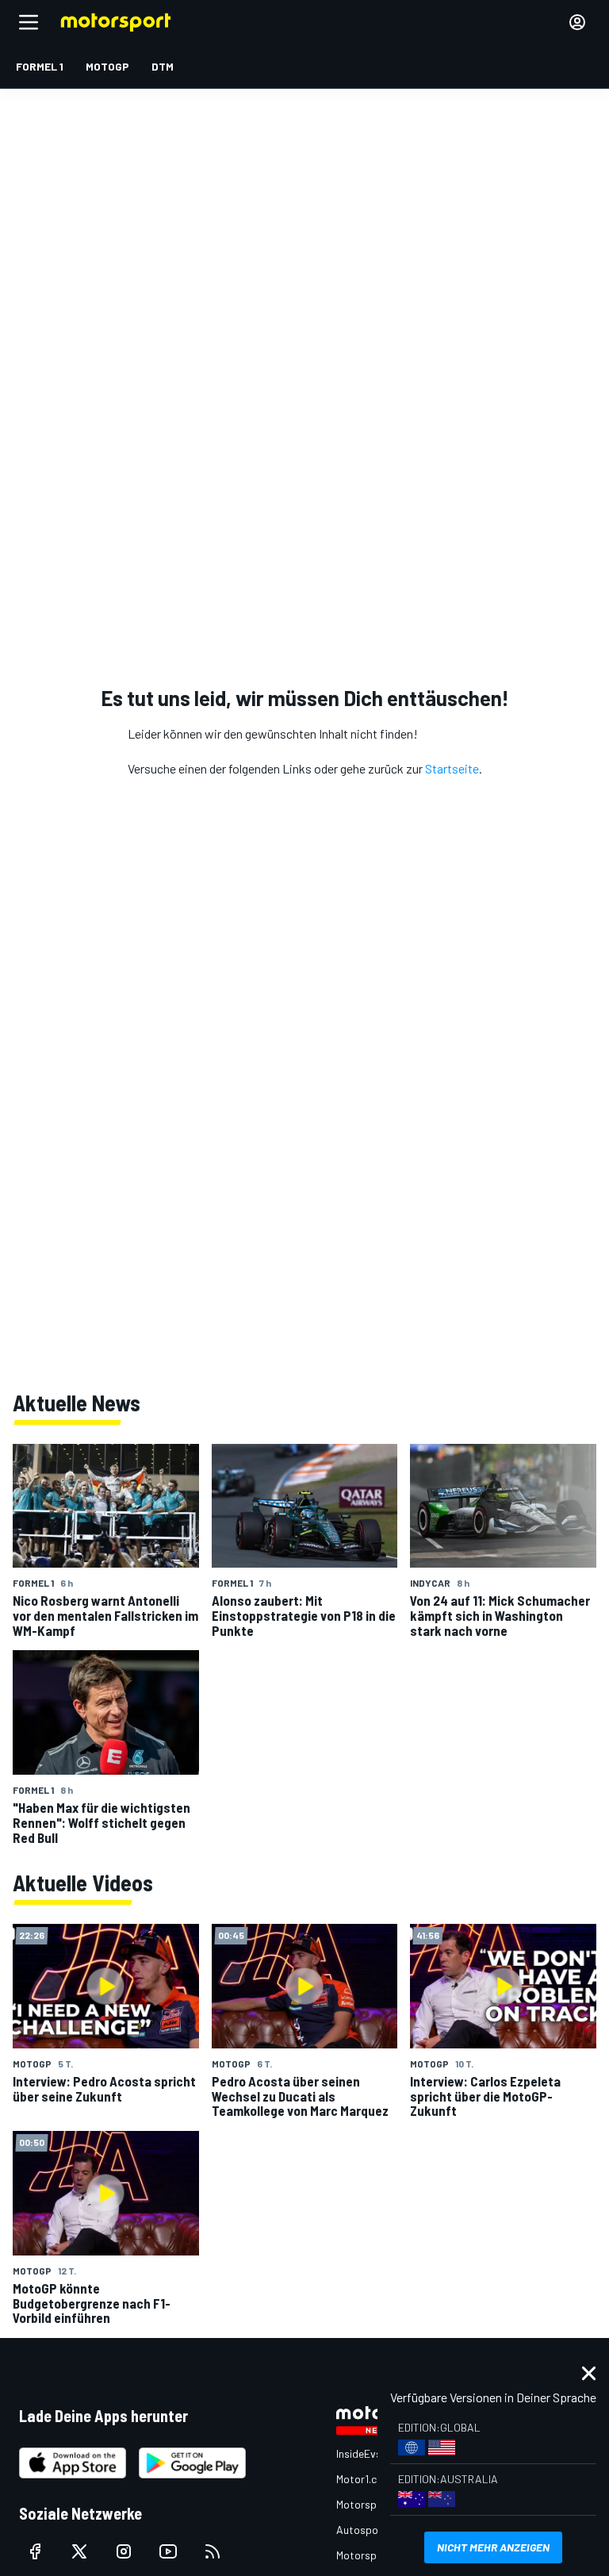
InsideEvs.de (366, 2453)
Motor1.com (364, 2479)
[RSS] (213, 2551)
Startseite (452, 768)
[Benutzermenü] (577, 22)
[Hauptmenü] (29, 22)
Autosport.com (373, 2530)
